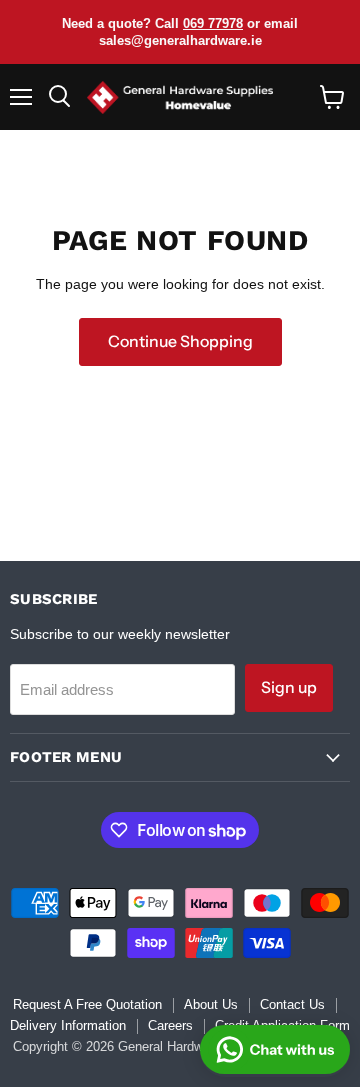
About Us (211, 1004)
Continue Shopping (180, 341)
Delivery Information (68, 1025)
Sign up (289, 687)
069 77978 (213, 23)
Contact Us (292, 1004)
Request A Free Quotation (87, 1004)
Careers (170, 1025)
